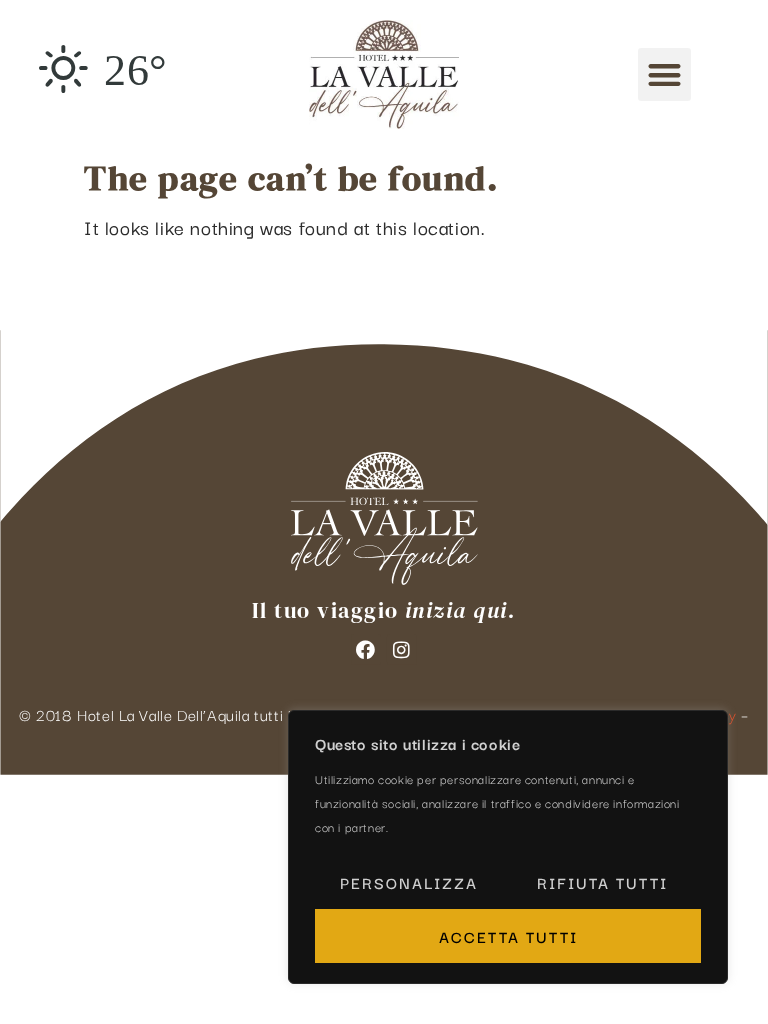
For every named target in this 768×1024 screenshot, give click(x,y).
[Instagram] (402, 649)
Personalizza (409, 882)
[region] (508, 847)
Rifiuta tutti (602, 882)
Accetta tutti (508, 936)
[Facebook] (366, 649)
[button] (664, 74)
